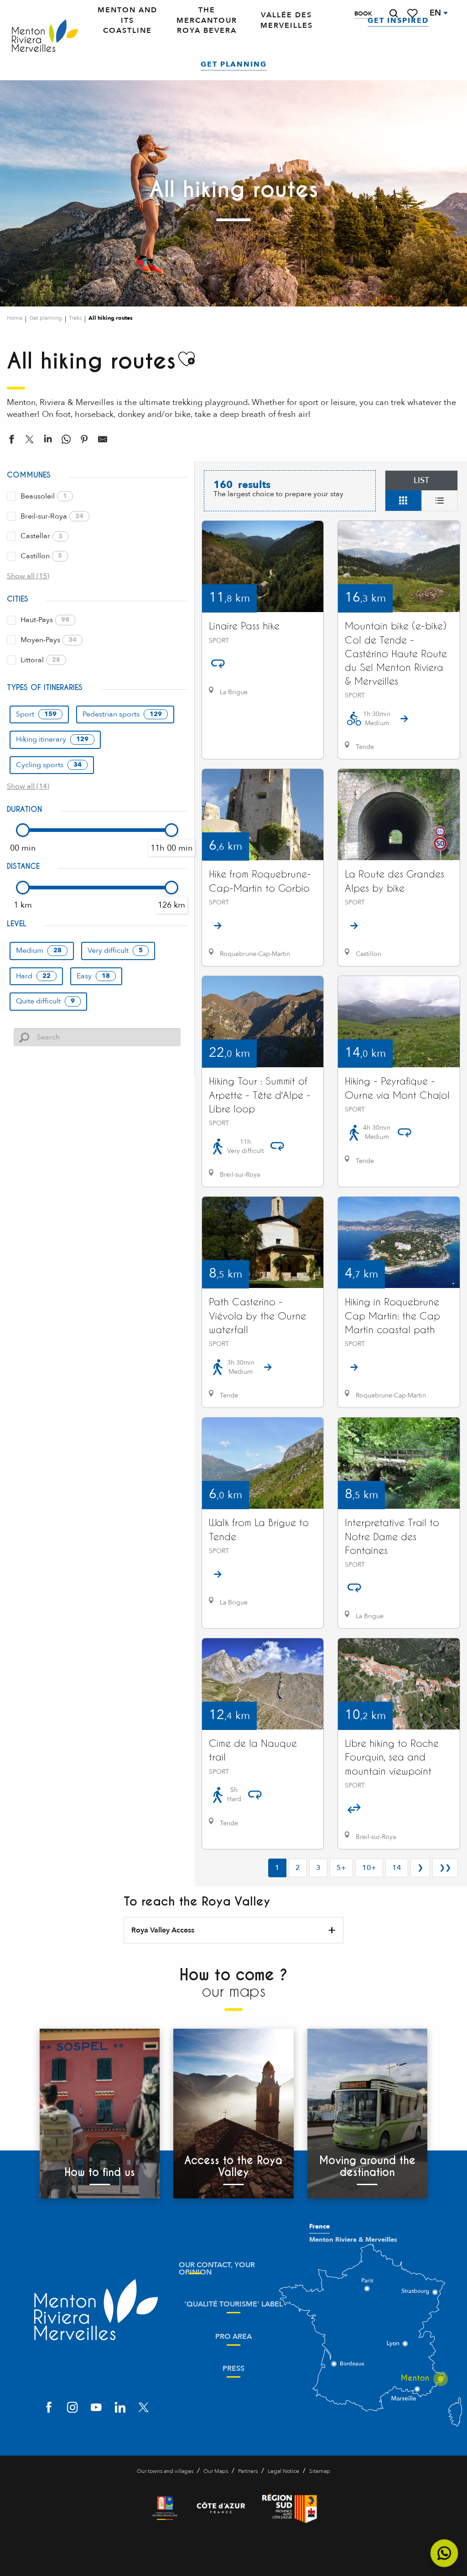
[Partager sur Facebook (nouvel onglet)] (11, 441)
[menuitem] (45, 36)
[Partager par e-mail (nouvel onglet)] (103, 441)
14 (397, 1868)
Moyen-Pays (49, 640)
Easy (93, 976)
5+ (341, 1868)
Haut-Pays (45, 620)
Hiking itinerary (52, 739)
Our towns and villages (165, 2471)
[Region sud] (290, 2508)
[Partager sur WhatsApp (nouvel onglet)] (66, 441)
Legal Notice (283, 2471)
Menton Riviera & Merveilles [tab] (353, 2240)
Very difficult (115, 950)
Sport (36, 714)
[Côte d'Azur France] (221, 2508)
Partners (248, 2471)
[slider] (23, 830)
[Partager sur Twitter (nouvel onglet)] (30, 441)
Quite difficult (45, 1001)
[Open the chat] (444, 2553)
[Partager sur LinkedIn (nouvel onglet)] (48, 441)
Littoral (40, 660)
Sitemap (320, 2471)
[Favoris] (413, 13)
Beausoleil (44, 496)
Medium (39, 950)
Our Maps (216, 2471)
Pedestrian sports (122, 714)
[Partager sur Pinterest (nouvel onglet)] (84, 441)
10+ (369, 1868)
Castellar (42, 536)
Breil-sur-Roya (52, 516)
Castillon (41, 556)
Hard (33, 976)
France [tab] (319, 2227)
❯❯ (445, 1868)
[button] (394, 13)
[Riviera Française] (165, 2508)
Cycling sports (49, 765)
